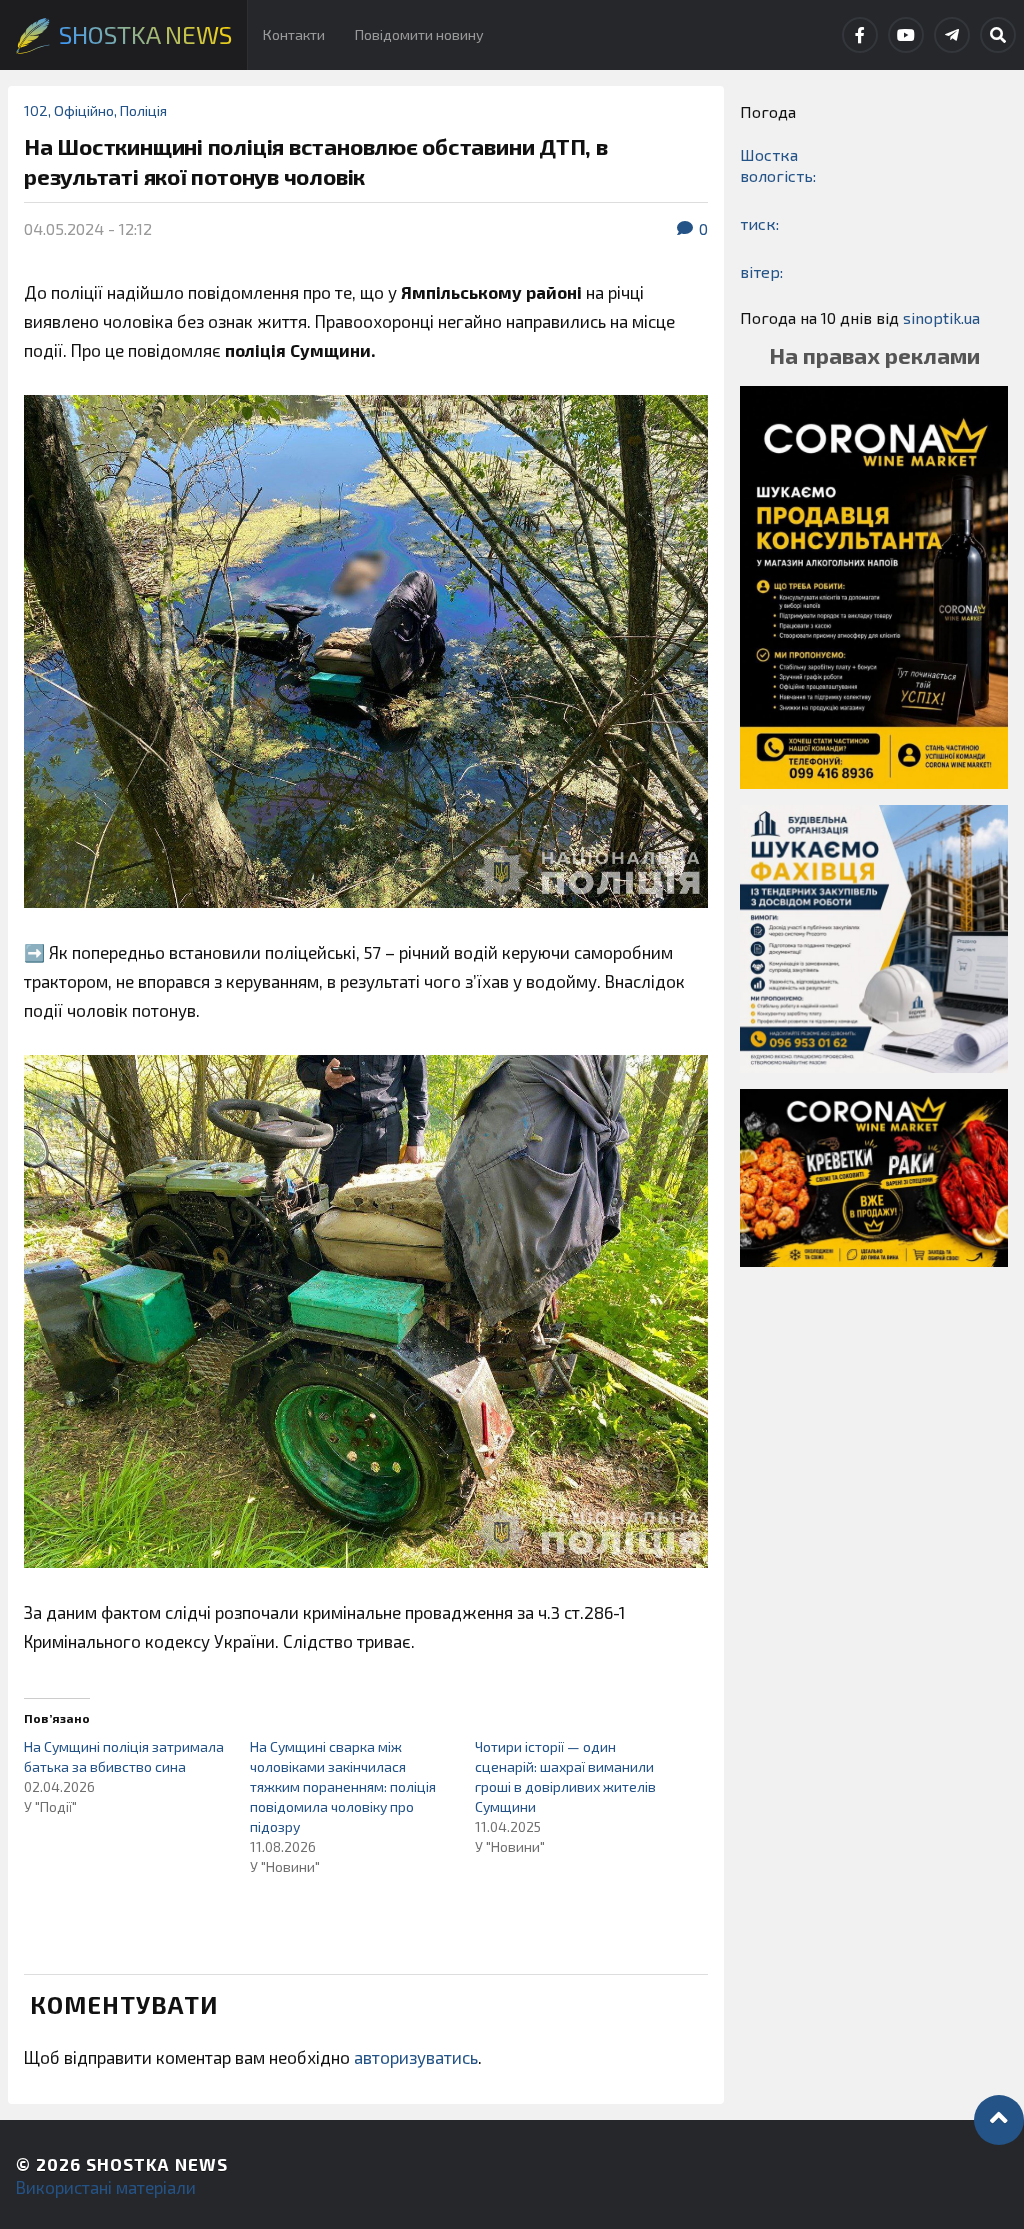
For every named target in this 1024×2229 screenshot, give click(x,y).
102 (36, 110)
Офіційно (84, 110)
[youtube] (906, 35)
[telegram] (952, 35)
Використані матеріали (106, 2187)
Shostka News (157, 2164)
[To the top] (999, 2120)
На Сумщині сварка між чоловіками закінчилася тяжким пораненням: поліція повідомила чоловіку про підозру (343, 1786)
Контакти (294, 34)
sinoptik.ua (941, 317)
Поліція (143, 110)
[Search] (998, 35)
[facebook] (860, 35)
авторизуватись (416, 2057)
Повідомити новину (419, 34)
